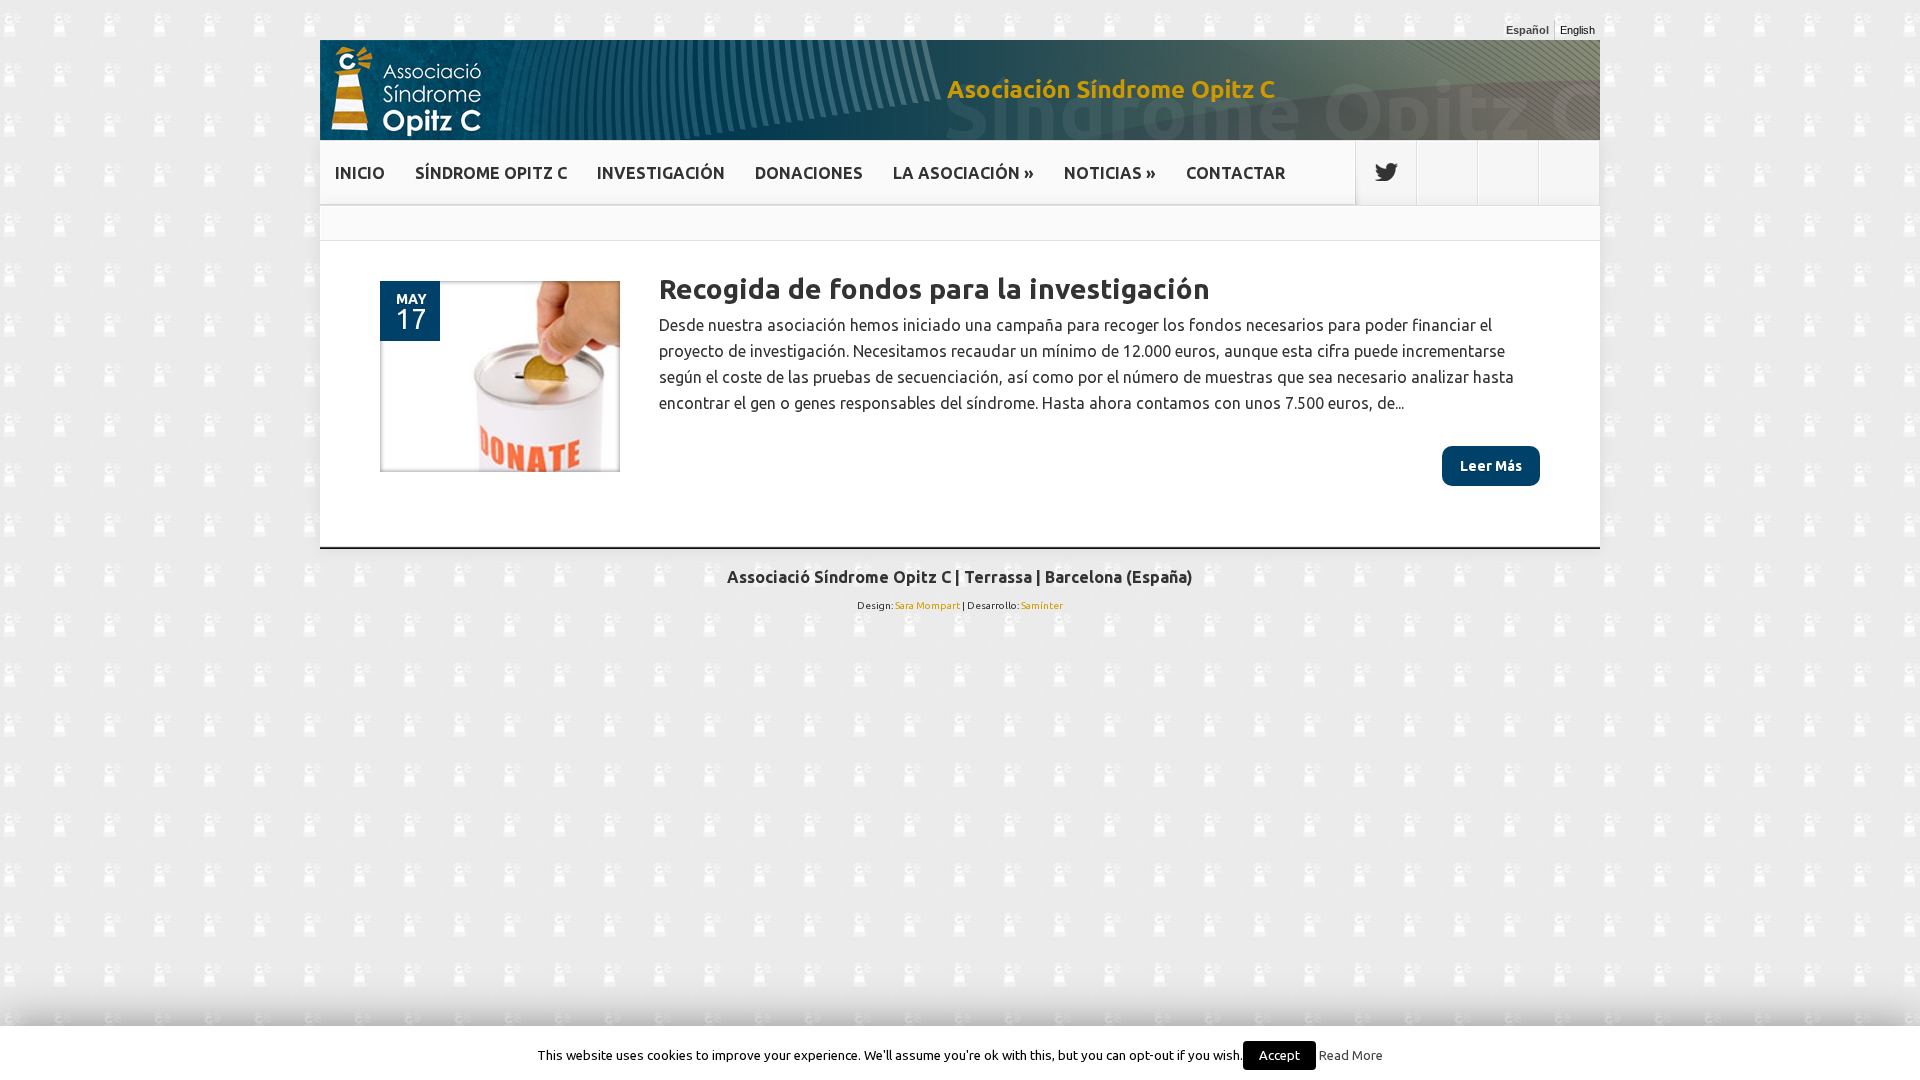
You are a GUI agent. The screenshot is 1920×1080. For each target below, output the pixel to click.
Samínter (1042, 605)
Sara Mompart (927, 605)
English (1577, 30)
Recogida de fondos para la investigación (934, 288)
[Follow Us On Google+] (1508, 173)
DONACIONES (809, 173)
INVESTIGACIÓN (661, 173)
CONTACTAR (1235, 173)
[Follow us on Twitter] (1386, 173)
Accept (1279, 1055)
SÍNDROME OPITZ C (491, 173)
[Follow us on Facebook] (1447, 173)
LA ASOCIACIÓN (963, 173)
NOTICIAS (1110, 173)
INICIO (360, 173)
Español (1527, 30)
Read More (1351, 1055)
